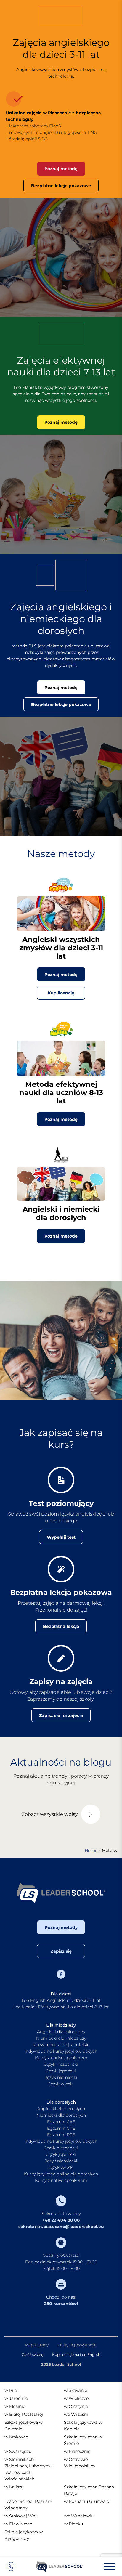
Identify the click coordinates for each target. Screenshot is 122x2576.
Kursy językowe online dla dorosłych (61, 2174)
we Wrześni (76, 2414)
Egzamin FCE (61, 2135)
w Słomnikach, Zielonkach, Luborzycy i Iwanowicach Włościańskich (29, 2469)
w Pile (11, 2390)
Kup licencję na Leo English (76, 2355)
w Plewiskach (18, 2524)
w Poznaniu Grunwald (87, 2501)
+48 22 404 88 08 (61, 2220)
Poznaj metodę (61, 169)
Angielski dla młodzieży (61, 2032)
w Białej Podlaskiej (24, 2414)
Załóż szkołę (33, 2355)
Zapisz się (61, 1951)
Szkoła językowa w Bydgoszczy (24, 2535)
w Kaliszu (14, 2487)
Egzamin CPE (61, 2128)
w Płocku (73, 2524)
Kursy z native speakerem (61, 2058)
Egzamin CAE (61, 2122)
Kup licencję (61, 993)
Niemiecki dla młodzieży (61, 2038)
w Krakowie (16, 2437)
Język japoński (61, 2071)
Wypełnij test (61, 1537)
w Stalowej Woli (21, 2516)
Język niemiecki (61, 2077)
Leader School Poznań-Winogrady (28, 2505)
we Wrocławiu (79, 2516)
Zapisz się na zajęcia (61, 1715)
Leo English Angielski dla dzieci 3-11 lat (61, 2000)
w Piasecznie (77, 2451)
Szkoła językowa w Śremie (83, 2440)
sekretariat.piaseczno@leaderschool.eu (61, 2227)
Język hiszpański (61, 2064)
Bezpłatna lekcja (61, 1626)
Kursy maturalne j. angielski (61, 2045)
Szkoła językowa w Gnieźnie (24, 2426)
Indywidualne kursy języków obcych (61, 2051)
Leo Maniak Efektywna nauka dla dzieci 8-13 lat (61, 2007)
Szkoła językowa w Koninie (83, 2426)
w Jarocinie (16, 2398)
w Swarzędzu (18, 2451)
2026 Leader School (61, 2364)
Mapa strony (37, 2345)
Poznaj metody (61, 1927)
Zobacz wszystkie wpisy (50, 1814)
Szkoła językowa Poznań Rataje (89, 2490)
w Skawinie (76, 2390)
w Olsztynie (76, 2406)
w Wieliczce (76, 2398)
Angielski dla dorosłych (61, 2109)
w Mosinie (15, 2406)
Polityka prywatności (77, 2345)
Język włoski (61, 2084)
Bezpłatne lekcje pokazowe (61, 186)
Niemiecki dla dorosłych (61, 2115)
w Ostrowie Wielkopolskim (80, 2463)
